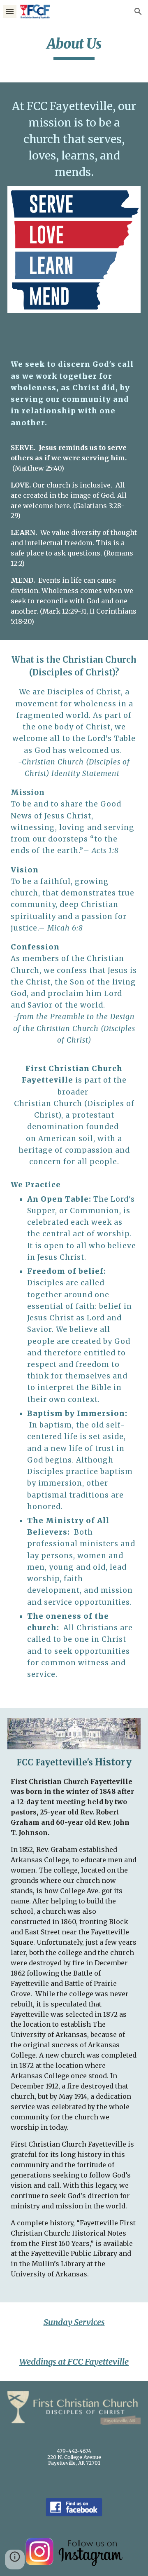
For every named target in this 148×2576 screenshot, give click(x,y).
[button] (10, 11)
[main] (74, 47)
